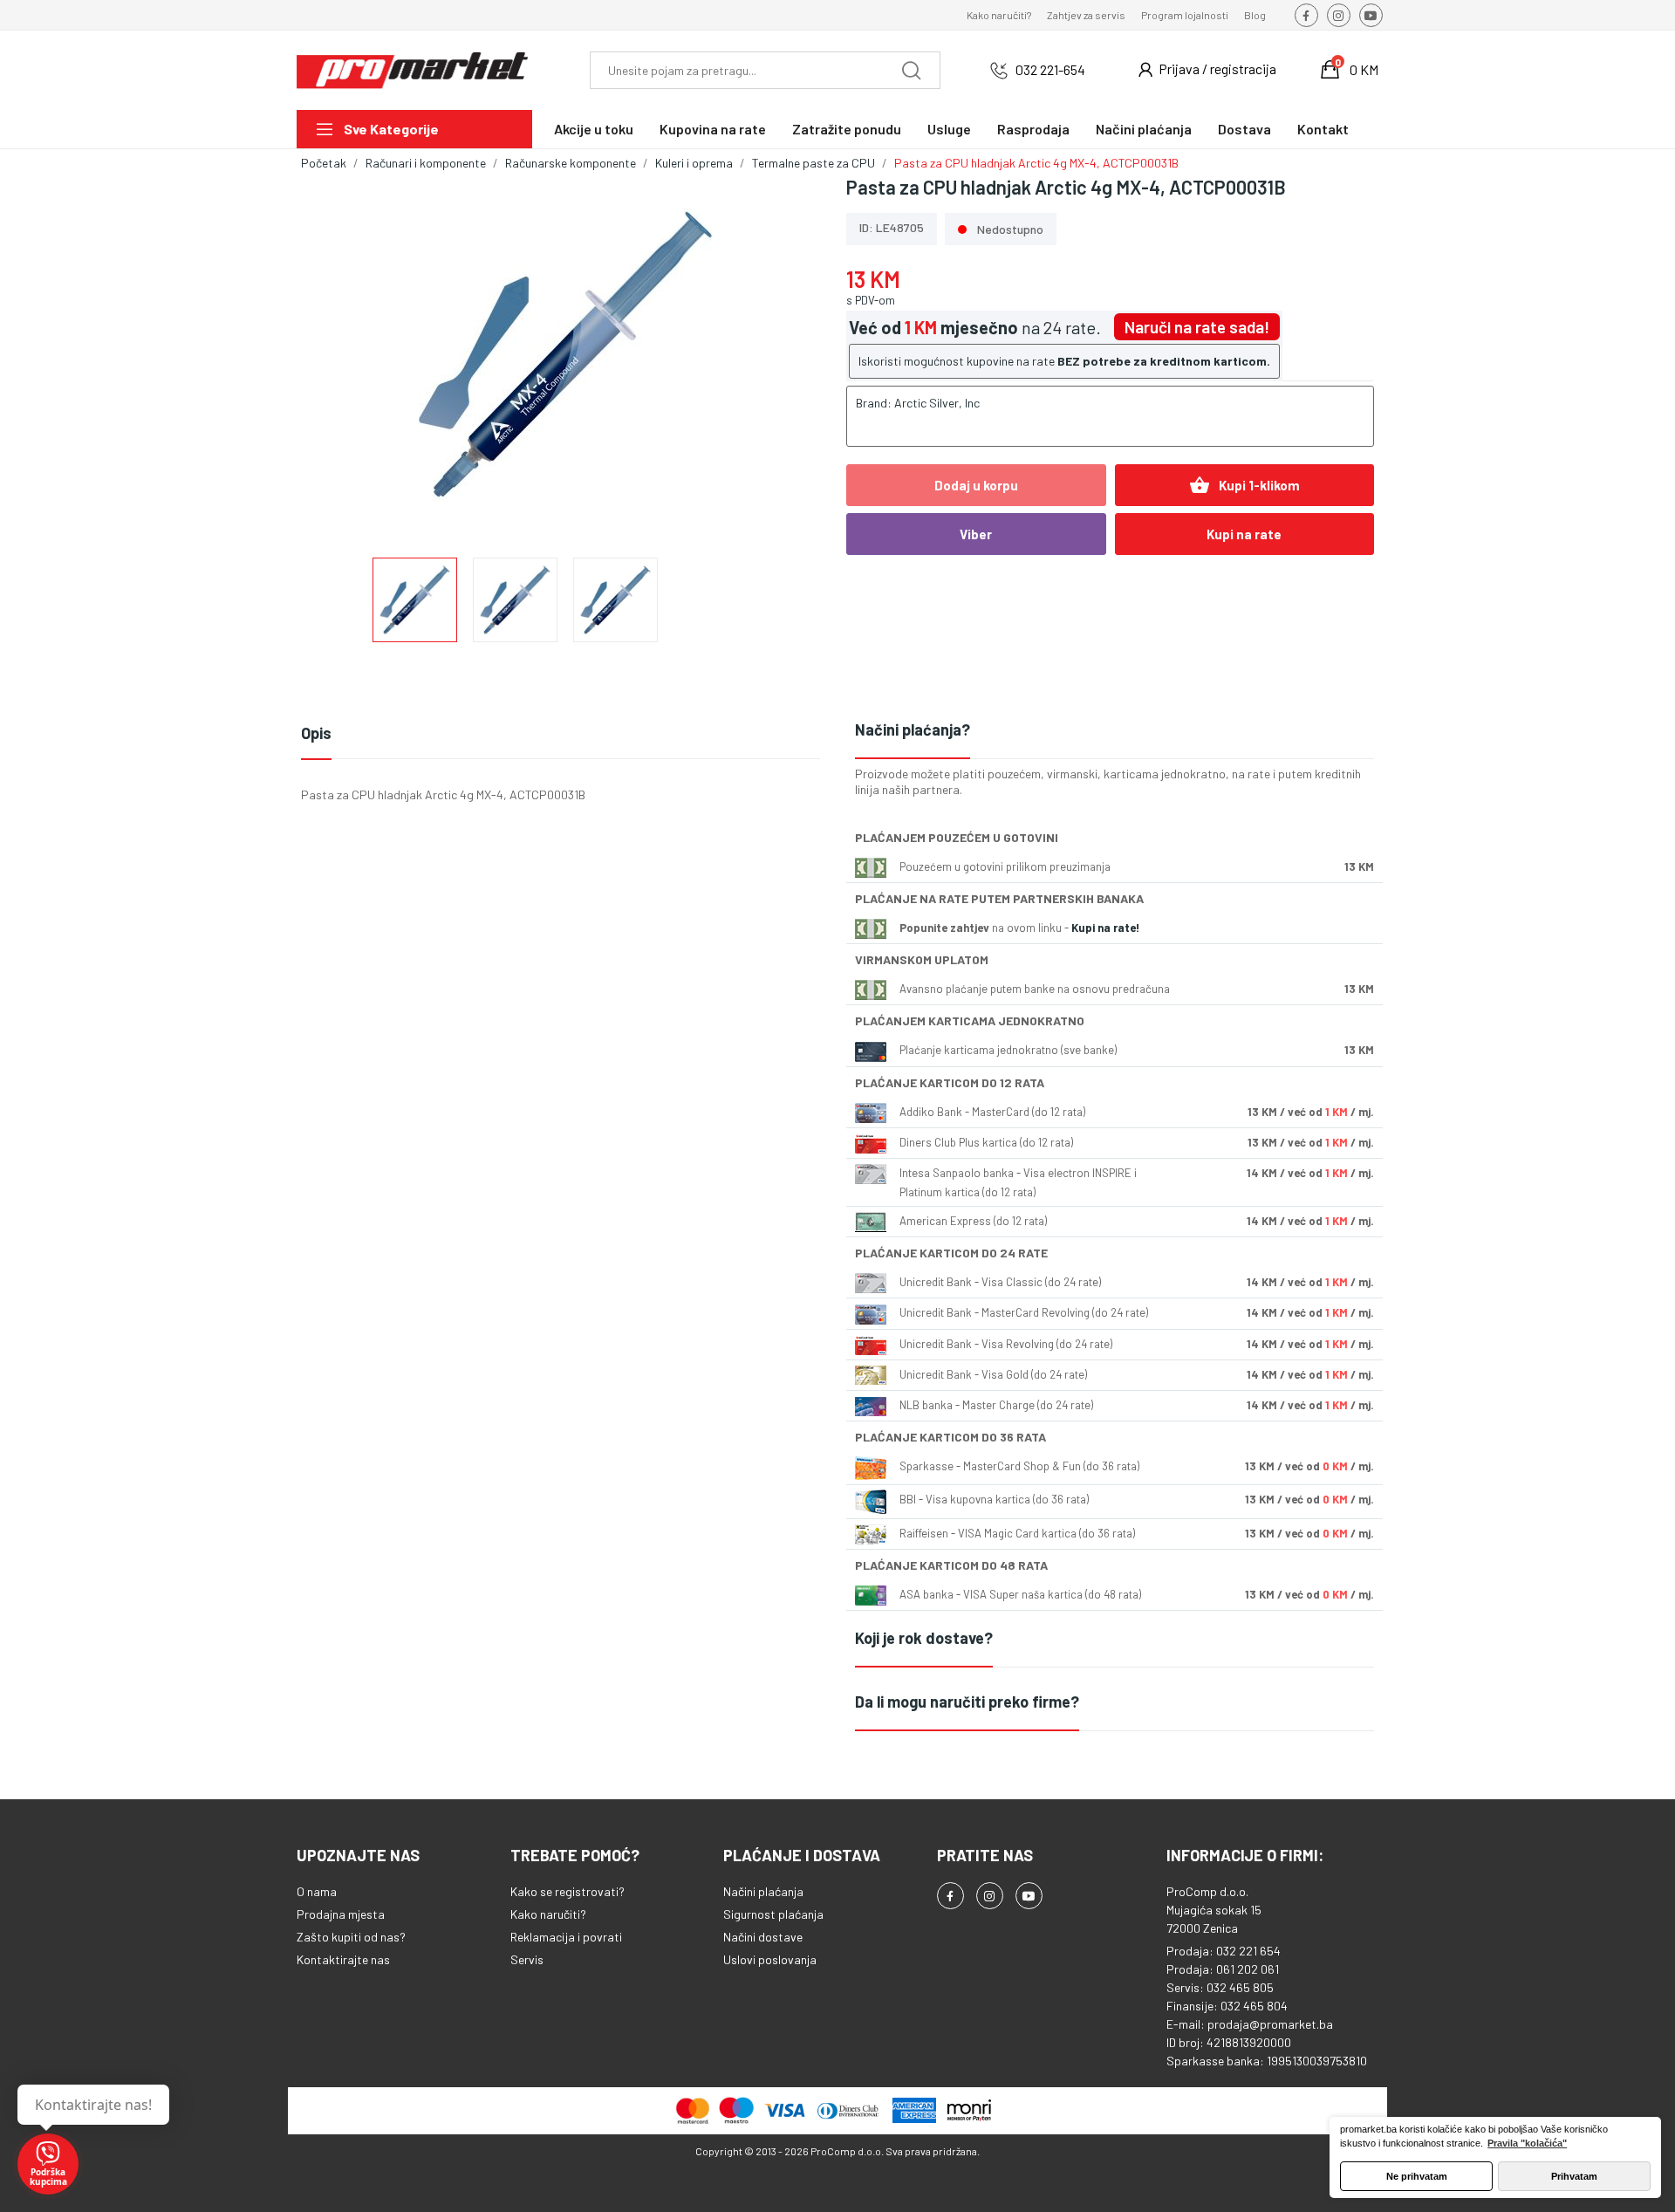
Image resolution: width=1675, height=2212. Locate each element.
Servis (527, 1959)
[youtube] (1371, 15)
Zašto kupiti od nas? (351, 1937)
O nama (317, 1891)
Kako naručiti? (999, 15)
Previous (342, 356)
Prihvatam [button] (1574, 2176)
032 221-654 (1050, 69)
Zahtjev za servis (1086, 15)
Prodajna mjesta (341, 1914)
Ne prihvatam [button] (1417, 2176)
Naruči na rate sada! (1197, 327)
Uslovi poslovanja (770, 1959)
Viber (976, 534)
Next (788, 356)
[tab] (1114, 731)
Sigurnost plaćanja (773, 1914)
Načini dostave (763, 1937)
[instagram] (1339, 15)
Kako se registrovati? (567, 1891)
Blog (1255, 15)
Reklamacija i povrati (566, 1937)
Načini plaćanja (763, 1891)
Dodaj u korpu (976, 485)
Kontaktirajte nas (343, 1959)
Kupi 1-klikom (1244, 485)
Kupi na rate (1244, 534)
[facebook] (1306, 15)
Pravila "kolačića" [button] (1527, 2143)
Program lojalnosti (1185, 15)
